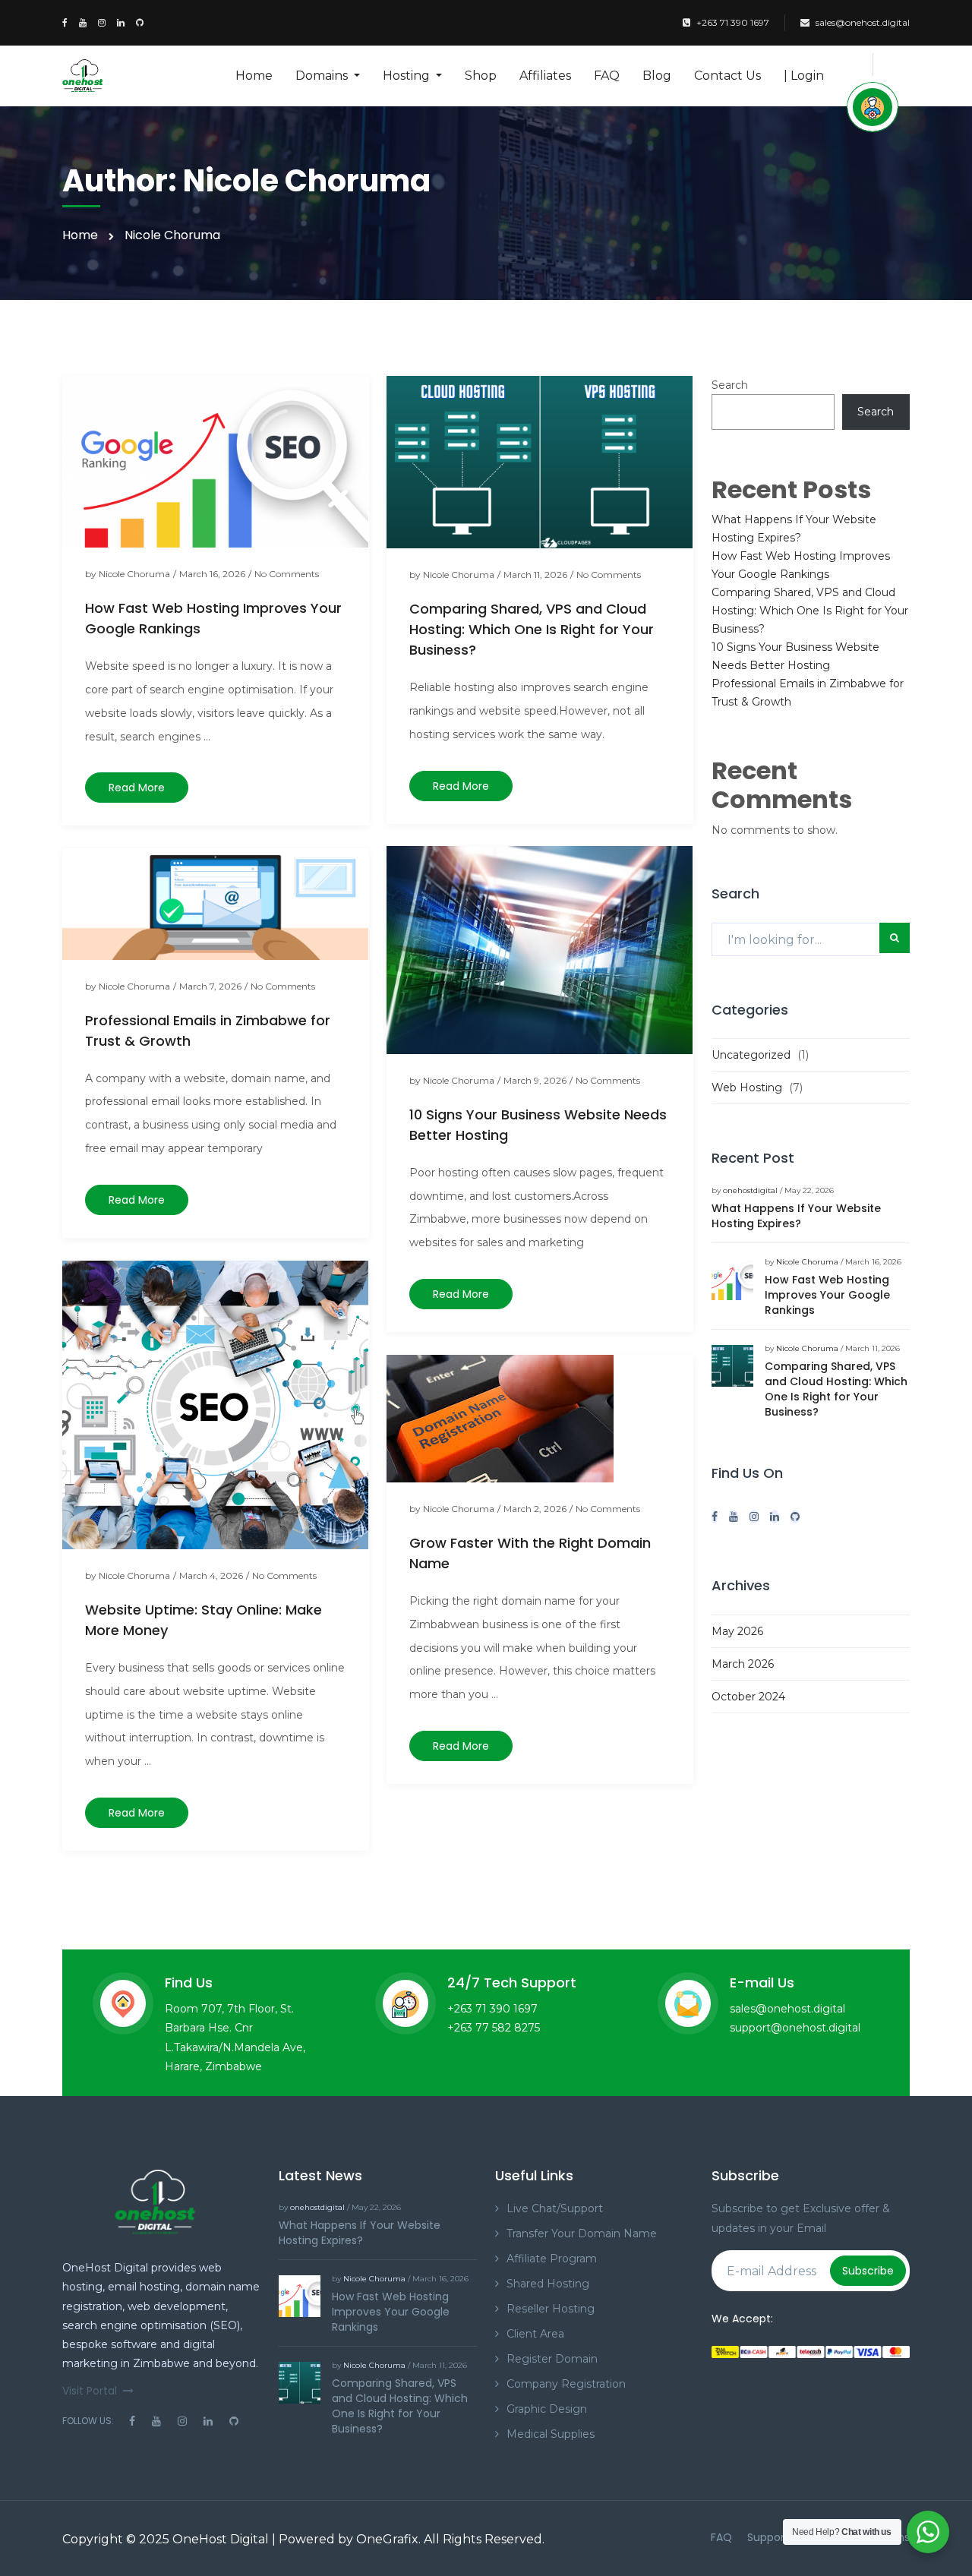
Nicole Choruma (134, 574)
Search (730, 385)
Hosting (408, 76)
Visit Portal (90, 2391)
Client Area (535, 2334)
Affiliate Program (552, 2259)
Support (768, 2537)
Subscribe (868, 2271)
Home (254, 76)
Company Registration (566, 2384)
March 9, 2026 (535, 1080)
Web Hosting (747, 1088)
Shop (481, 76)
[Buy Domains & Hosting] (873, 107)
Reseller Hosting (551, 2309)
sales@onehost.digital (863, 22)
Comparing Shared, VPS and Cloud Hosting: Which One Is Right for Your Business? (532, 629)
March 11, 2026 (535, 575)
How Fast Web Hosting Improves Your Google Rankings (827, 1295)
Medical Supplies (551, 2434)
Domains (323, 76)
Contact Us (727, 76)
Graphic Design (547, 2409)
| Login (804, 76)
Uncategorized (751, 1055)
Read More (137, 788)
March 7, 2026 (210, 986)
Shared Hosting (548, 2284)
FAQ (607, 76)
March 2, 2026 (535, 1509)
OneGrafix (387, 2539)
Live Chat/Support (555, 2208)
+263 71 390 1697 (733, 22)
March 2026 (743, 1664)
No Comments (287, 574)
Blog (657, 76)
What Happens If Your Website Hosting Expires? (796, 1216)
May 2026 (737, 1631)
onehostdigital (750, 1190)
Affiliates (545, 76)
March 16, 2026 (212, 574)
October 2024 (748, 1697)
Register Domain (552, 2359)
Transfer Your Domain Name (582, 2233)
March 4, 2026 (211, 1575)
